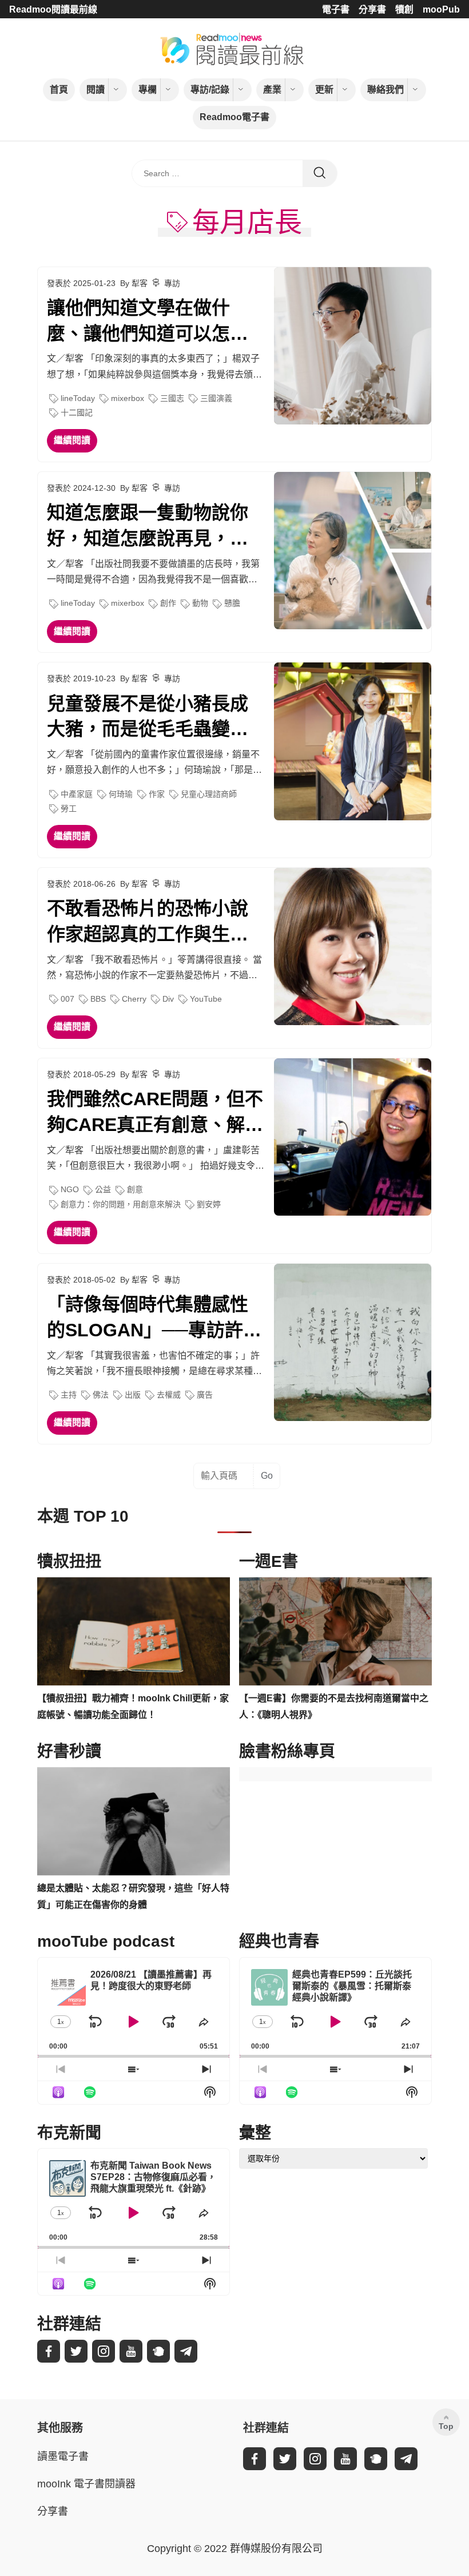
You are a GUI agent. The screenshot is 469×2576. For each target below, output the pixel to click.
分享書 (372, 9)
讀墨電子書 (63, 2456)
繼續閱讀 (72, 440)
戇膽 (232, 603)
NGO (70, 1189)
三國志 (172, 398)
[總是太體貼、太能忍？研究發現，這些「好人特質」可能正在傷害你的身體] (134, 1821)
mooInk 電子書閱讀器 (86, 2484)
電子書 (336, 9)
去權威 (169, 1395)
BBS (98, 999)
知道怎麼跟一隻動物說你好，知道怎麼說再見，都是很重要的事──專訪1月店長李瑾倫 (148, 527)
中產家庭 (77, 794)
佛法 (101, 1395)
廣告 (205, 1395)
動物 (200, 603)
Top (446, 2426)
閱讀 (96, 90)
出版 (133, 1395)
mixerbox (128, 398)
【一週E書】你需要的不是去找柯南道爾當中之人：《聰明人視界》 (334, 1706)
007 (67, 999)
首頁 (59, 90)
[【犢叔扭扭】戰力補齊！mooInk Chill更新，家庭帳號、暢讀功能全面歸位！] (134, 1632)
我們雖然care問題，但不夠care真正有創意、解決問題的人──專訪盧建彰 (155, 1113)
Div (168, 999)
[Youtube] (131, 2351)
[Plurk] (158, 2351)
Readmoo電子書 (234, 117)
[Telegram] (186, 2351)
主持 (69, 1395)
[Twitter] (76, 2351)
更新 (324, 90)
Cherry (134, 999)
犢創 (404, 9)
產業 (272, 90)
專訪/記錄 (210, 90)
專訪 (172, 283)
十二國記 (77, 412)
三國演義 (216, 398)
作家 (157, 794)
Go (267, 1476)
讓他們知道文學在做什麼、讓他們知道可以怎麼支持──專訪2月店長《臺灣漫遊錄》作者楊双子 (148, 322)
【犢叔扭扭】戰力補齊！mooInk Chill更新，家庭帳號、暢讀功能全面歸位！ (133, 1706)
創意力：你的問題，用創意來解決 (121, 1204)
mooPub (441, 9)
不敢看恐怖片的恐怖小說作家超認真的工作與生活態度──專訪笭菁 (148, 923)
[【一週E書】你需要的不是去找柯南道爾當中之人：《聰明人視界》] (335, 1632)
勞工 (69, 808)
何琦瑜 (121, 794)
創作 (168, 603)
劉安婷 (209, 1204)
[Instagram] (104, 2351)
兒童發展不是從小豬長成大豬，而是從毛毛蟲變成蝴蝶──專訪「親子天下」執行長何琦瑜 (152, 718)
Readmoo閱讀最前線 (53, 9)
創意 (135, 1189)
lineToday (78, 398)
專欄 (148, 90)
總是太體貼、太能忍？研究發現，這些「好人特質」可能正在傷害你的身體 (133, 1896)
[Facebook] (49, 2351)
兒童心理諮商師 (209, 794)
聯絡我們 (385, 90)
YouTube (206, 999)
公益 (103, 1189)
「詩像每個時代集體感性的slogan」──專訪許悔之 (154, 1319)
